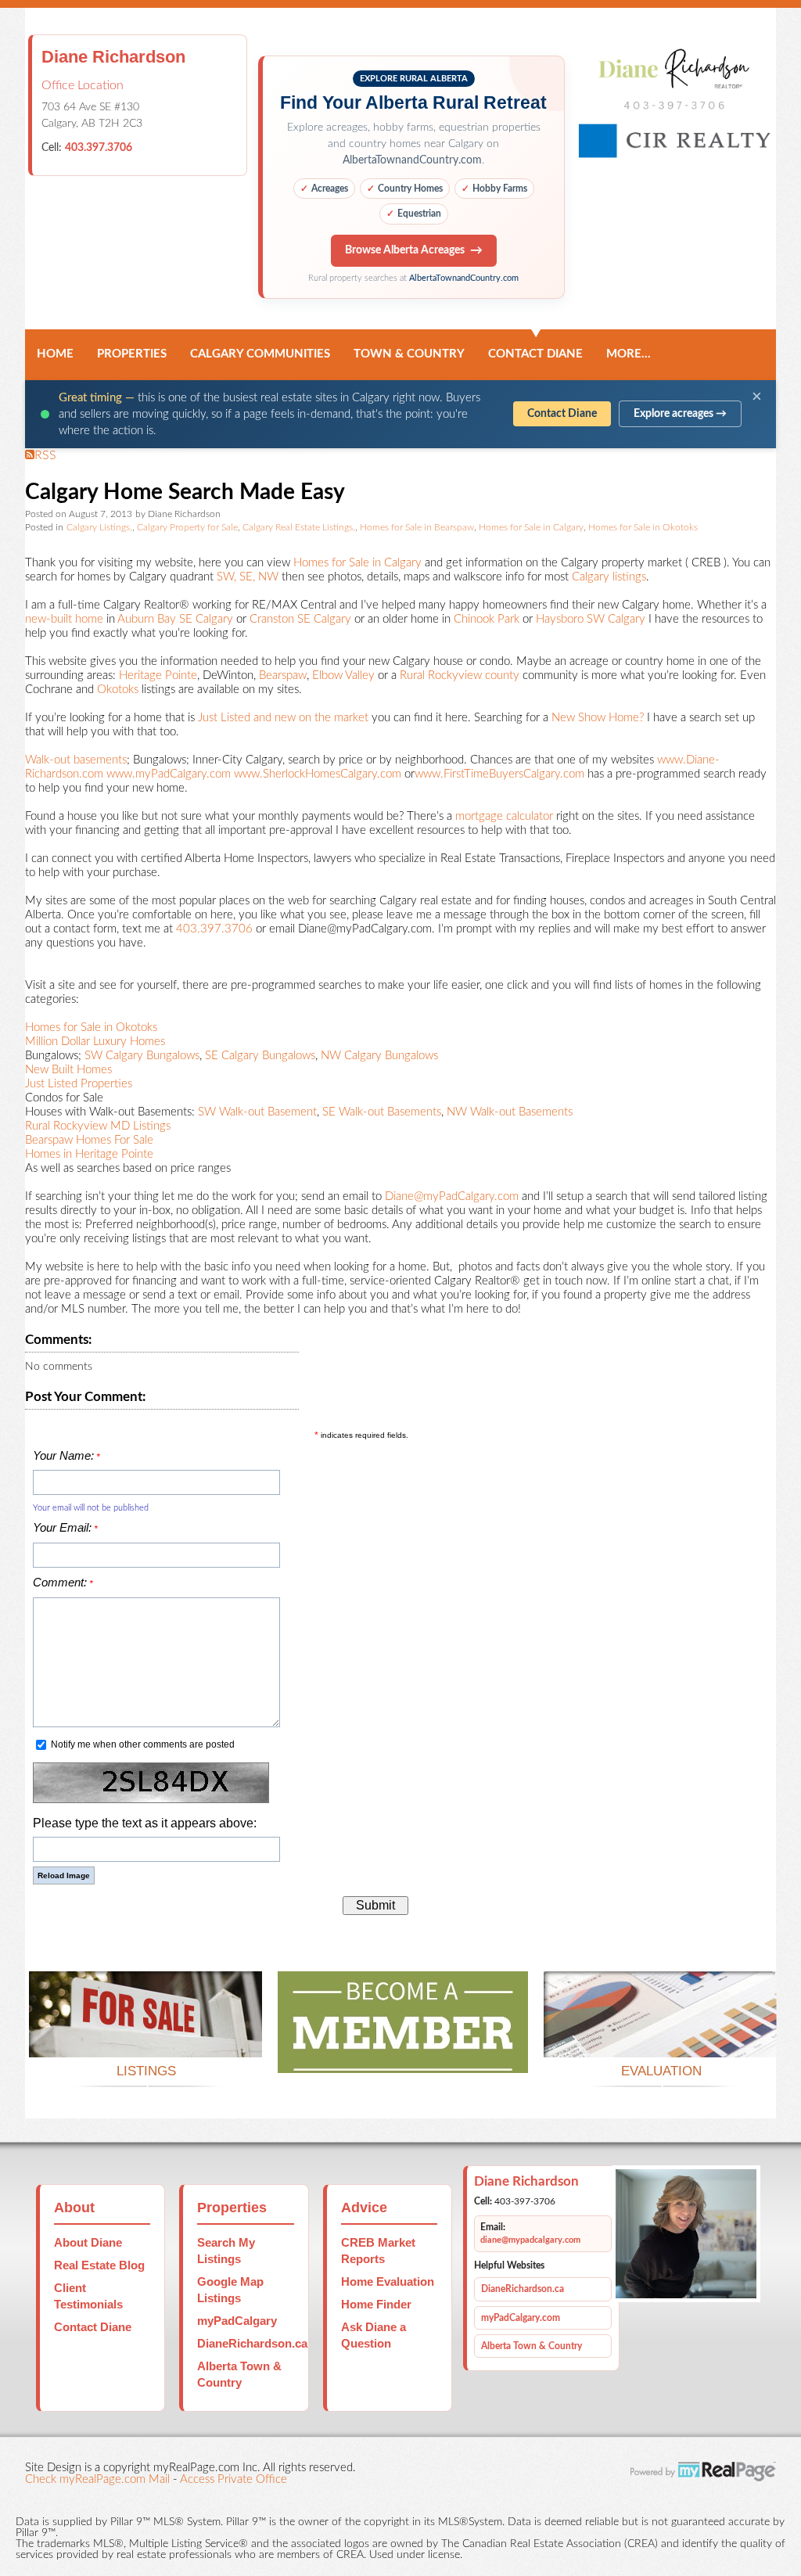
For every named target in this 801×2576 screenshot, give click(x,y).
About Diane (88, 2242)
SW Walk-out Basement (257, 1112)
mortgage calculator (504, 816)
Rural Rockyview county (460, 675)
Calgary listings (609, 577)
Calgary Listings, (99, 528)
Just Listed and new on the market (283, 718)
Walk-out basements (76, 760)
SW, (226, 577)
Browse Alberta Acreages (405, 250)
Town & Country (409, 354)
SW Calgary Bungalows (142, 1056)
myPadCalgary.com (521, 2318)
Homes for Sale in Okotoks (643, 528)
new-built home (64, 619)
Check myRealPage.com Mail (97, 2479)
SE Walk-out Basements (382, 1112)
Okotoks (118, 690)
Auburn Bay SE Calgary (175, 619)
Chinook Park (485, 619)
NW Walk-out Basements (508, 1112)
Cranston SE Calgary (300, 619)
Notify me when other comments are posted (142, 1744)
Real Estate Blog (99, 2265)
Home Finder (376, 2304)
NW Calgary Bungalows (379, 1056)
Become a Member (403, 2054)
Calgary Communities (260, 354)
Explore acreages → (680, 414)
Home (55, 354)
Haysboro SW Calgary (591, 619)
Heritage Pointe (158, 675)
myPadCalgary (237, 2321)
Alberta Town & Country (532, 2346)
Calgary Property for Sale (187, 528)
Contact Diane (535, 354)
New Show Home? (598, 718)
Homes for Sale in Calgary (531, 528)
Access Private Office (233, 2479)
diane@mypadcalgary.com (530, 2240)
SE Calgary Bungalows (260, 1056)
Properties (132, 354)
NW (268, 577)
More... (629, 354)
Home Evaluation (388, 2281)
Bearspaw (283, 675)
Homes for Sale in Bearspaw (417, 528)
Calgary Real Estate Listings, (299, 528)
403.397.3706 (99, 148)
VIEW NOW (145, 2038)
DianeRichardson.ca (252, 2343)
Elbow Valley (343, 675)
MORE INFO (661, 2038)
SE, (247, 577)
